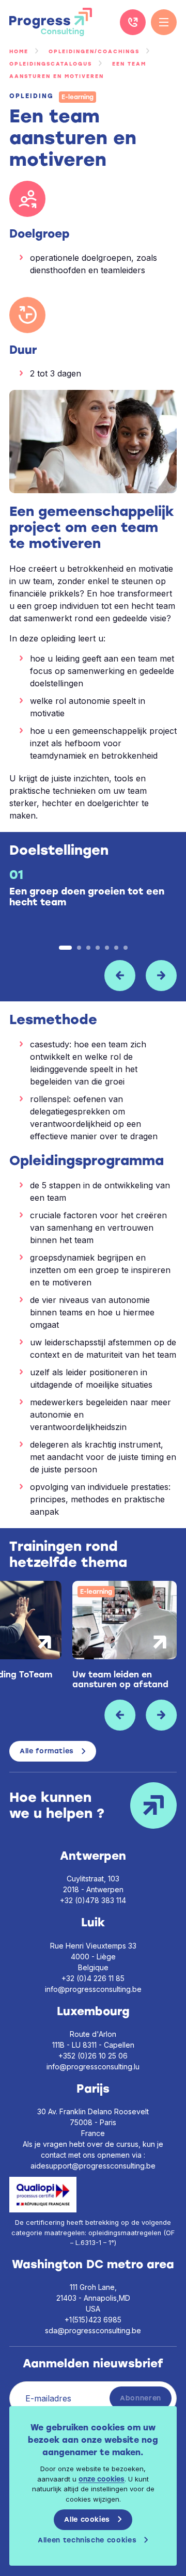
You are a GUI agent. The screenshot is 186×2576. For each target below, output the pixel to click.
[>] (161, 976)
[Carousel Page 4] (98, 948)
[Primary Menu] (164, 22)
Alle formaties (47, 1751)
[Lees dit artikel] (125, 1620)
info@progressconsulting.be (93, 1989)
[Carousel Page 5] (107, 948)
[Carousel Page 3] (88, 948)
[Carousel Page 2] (79, 948)
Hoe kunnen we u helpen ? (57, 1805)
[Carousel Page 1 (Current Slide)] (65, 948)
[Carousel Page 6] (116, 948)
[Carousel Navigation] (93, 976)
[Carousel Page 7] (126, 948)
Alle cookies (87, 2519)
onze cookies (102, 2479)
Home (19, 51)
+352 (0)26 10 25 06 (93, 2056)
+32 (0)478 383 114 (93, 1900)
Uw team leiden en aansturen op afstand (120, 1679)
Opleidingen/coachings (94, 51)
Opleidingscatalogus (51, 64)
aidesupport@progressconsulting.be (93, 2166)
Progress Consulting (51, 22)
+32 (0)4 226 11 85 (133, 22)
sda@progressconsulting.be (93, 2330)
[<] (120, 976)
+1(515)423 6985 (93, 2320)
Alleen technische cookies (87, 2540)
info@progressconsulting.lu (93, 2067)
